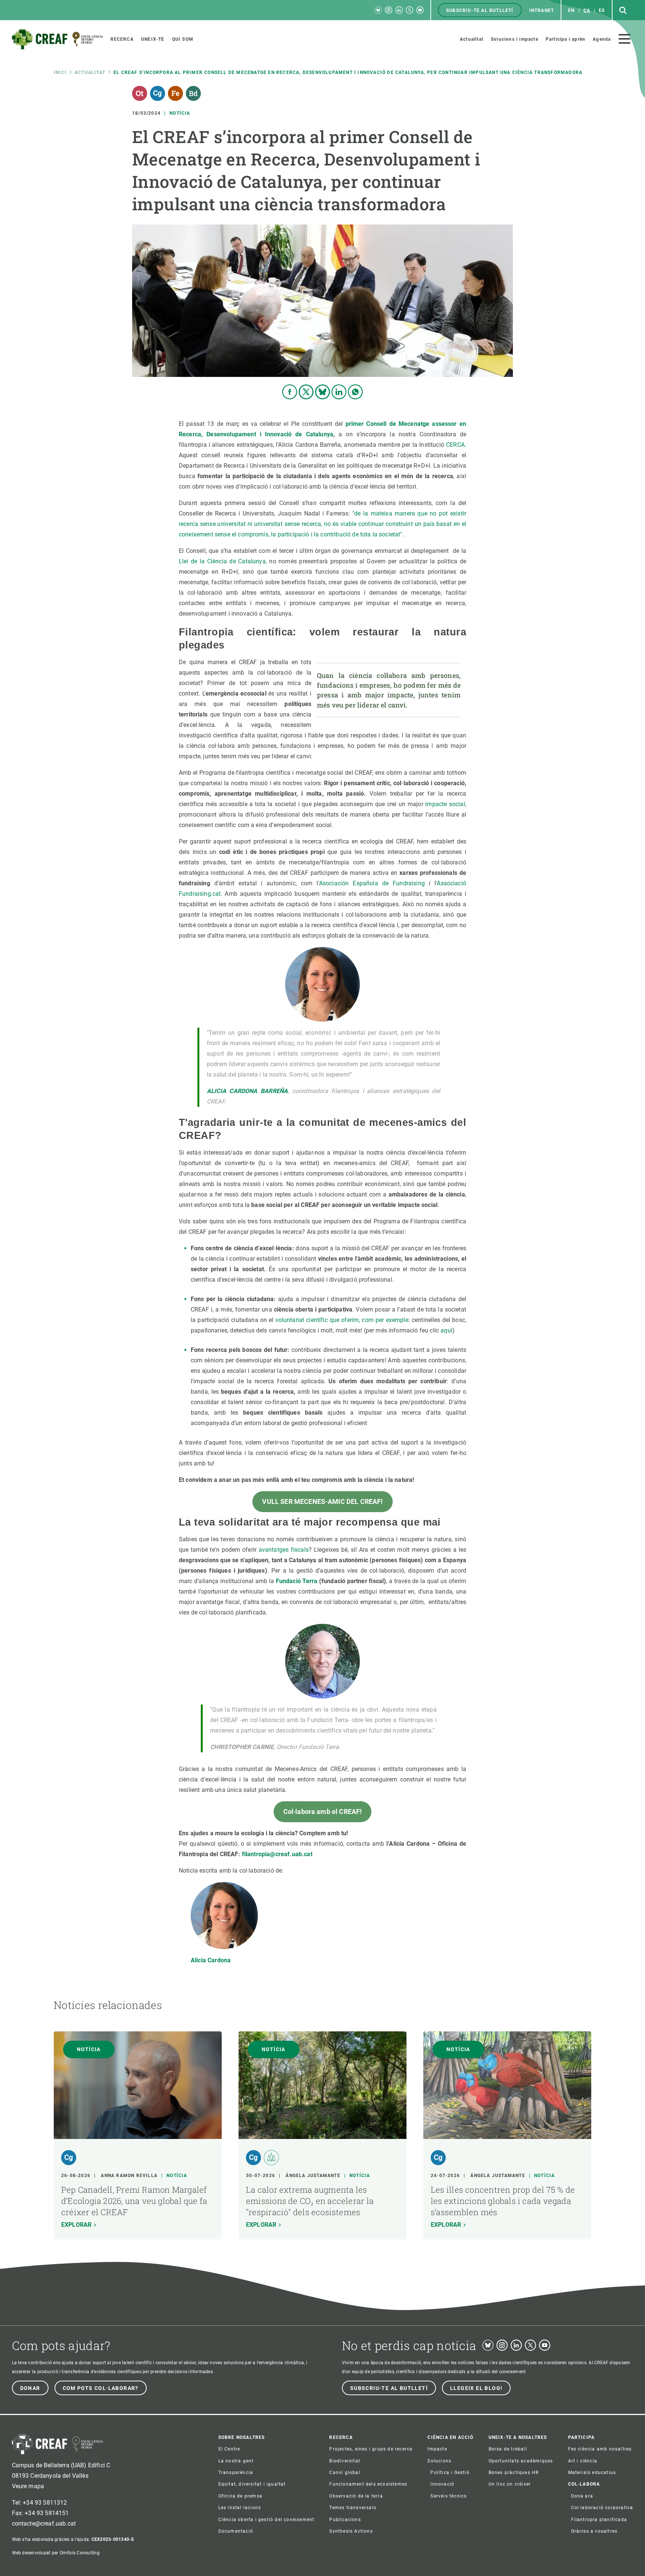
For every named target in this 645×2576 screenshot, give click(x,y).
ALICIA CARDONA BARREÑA (247, 1091)
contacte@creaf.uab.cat (44, 2524)
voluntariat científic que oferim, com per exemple (342, 1320)
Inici (60, 72)
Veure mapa (28, 2486)
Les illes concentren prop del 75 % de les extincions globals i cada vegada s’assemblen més (503, 2201)
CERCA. (456, 445)
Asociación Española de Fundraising (372, 883)
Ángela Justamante (313, 2176)
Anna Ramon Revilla (129, 2176)
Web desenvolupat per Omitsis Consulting (56, 2553)
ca (587, 10)
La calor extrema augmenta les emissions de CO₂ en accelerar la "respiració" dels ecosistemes (310, 2201)
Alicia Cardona (211, 1960)
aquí (446, 1330)
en (571, 10)
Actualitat (90, 72)
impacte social (445, 804)
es (602, 10)
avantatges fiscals (284, 1550)
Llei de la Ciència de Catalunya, (223, 561)
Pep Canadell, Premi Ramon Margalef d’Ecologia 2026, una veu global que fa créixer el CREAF (134, 2201)
